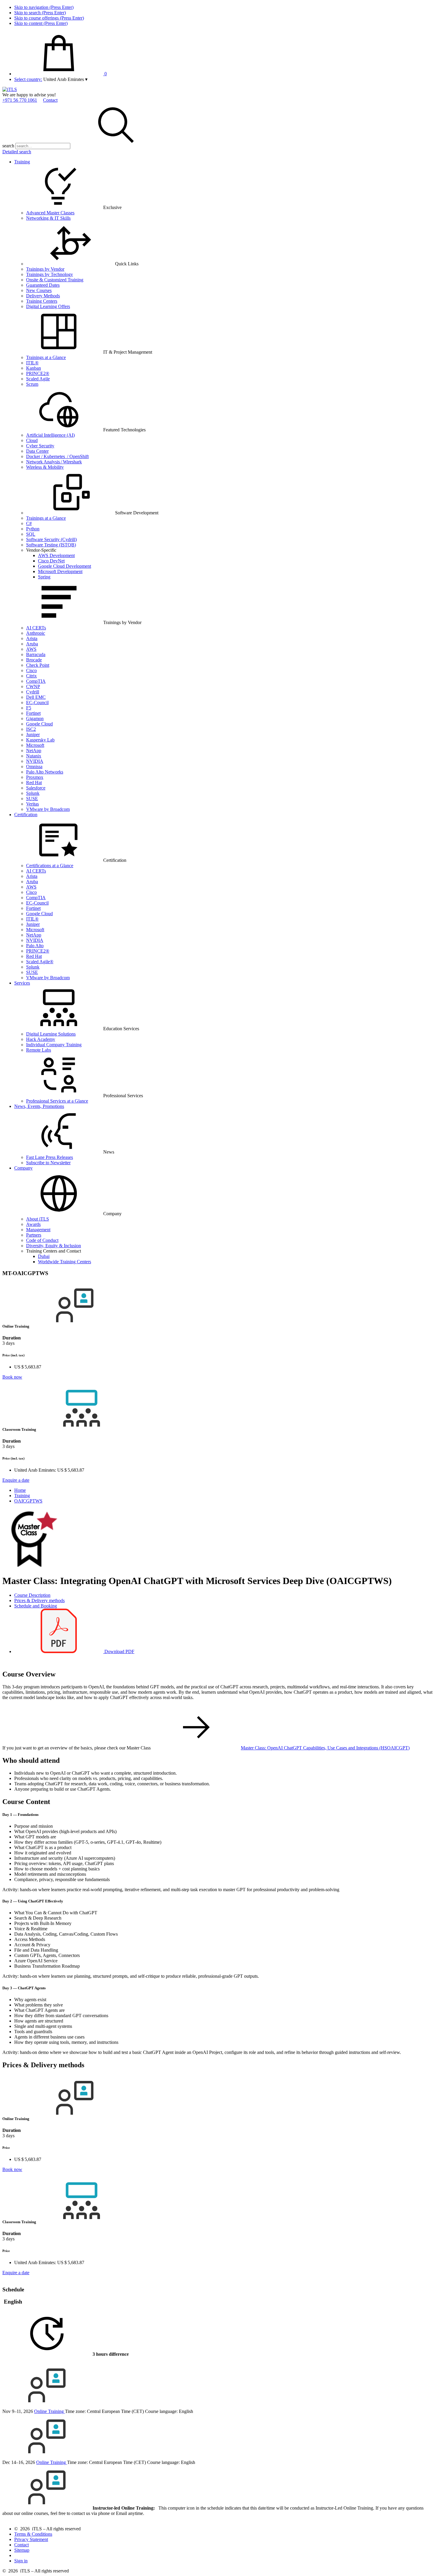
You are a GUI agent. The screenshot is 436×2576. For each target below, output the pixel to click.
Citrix (31, 676)
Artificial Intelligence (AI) (50, 435)
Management (38, 1230)
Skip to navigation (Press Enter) (44, 7)
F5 (29, 708)
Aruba (32, 644)
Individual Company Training (54, 1045)
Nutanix (34, 756)
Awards (33, 1224)
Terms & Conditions (33, 2534)
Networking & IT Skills (48, 218)
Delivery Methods (43, 296)
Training (22, 162)
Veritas (32, 804)
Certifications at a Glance (50, 866)
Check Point (38, 665)
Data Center (37, 451)
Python (33, 529)
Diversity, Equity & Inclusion (54, 1246)
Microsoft (35, 745)
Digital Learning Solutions (51, 1034)
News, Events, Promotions (39, 1106)
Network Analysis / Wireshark (54, 462)
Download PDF (119, 1651)
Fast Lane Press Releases (50, 1157)
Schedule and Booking (36, 1606)
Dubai (44, 1256)
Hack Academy (41, 1039)
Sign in (21, 2561)
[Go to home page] (10, 89)
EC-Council (37, 702)
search (8, 146)
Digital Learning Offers (48, 306)
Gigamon (35, 718)
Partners (34, 1235)
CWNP (33, 686)
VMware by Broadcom (48, 809)
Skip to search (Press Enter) (40, 13)
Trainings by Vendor (45, 269)
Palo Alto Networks (45, 772)
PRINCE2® (38, 373)
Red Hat (34, 783)
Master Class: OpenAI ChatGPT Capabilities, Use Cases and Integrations (325, 1748)
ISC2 (31, 729)
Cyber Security (40, 446)
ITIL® (32, 363)
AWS (31, 649)
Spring (44, 577)
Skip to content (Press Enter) (41, 23)
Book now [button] (12, 1377)
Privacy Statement (31, 2539)
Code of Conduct (42, 1240)
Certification (26, 815)
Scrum (32, 384)
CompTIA (36, 681)
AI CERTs (36, 628)
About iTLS (38, 1219)
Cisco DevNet (51, 561)
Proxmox (35, 777)
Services (22, 983)
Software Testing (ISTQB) (51, 545)
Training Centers (42, 301)
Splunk (33, 793)
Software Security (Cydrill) (51, 539)
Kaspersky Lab (40, 740)
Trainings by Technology (50, 274)
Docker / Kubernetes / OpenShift (57, 456)
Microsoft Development (60, 571)
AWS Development (56, 555)
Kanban (34, 368)
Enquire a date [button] (16, 1480)
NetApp (34, 751)
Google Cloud (39, 724)
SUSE (32, 799)
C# (29, 523)
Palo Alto (35, 946)
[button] (65, 79)
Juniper (33, 734)
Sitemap (22, 2550)
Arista (32, 638)
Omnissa (34, 767)
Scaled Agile (38, 379)
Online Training (50, 2411)
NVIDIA (35, 761)
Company (23, 1168)
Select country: (28, 79)
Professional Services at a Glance (57, 1101)
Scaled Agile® (40, 962)
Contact (50, 100)
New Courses (39, 290)
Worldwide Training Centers (65, 1262)
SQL (31, 534)
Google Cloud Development (65, 566)
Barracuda (36, 654)
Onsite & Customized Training (55, 280)
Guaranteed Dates (43, 285)
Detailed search (17, 152)
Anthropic (36, 633)
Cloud (32, 440)
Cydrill (33, 692)
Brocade (34, 660)
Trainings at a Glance (46, 357)
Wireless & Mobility (45, 467)
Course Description (32, 1595)
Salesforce (36, 788)
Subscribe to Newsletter (48, 1163)
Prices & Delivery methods (39, 1600)
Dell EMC (36, 697)
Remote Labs (39, 1050)
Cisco (31, 670)
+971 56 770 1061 (20, 100)
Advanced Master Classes (50, 213)
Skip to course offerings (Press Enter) (49, 18)
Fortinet (33, 713)
